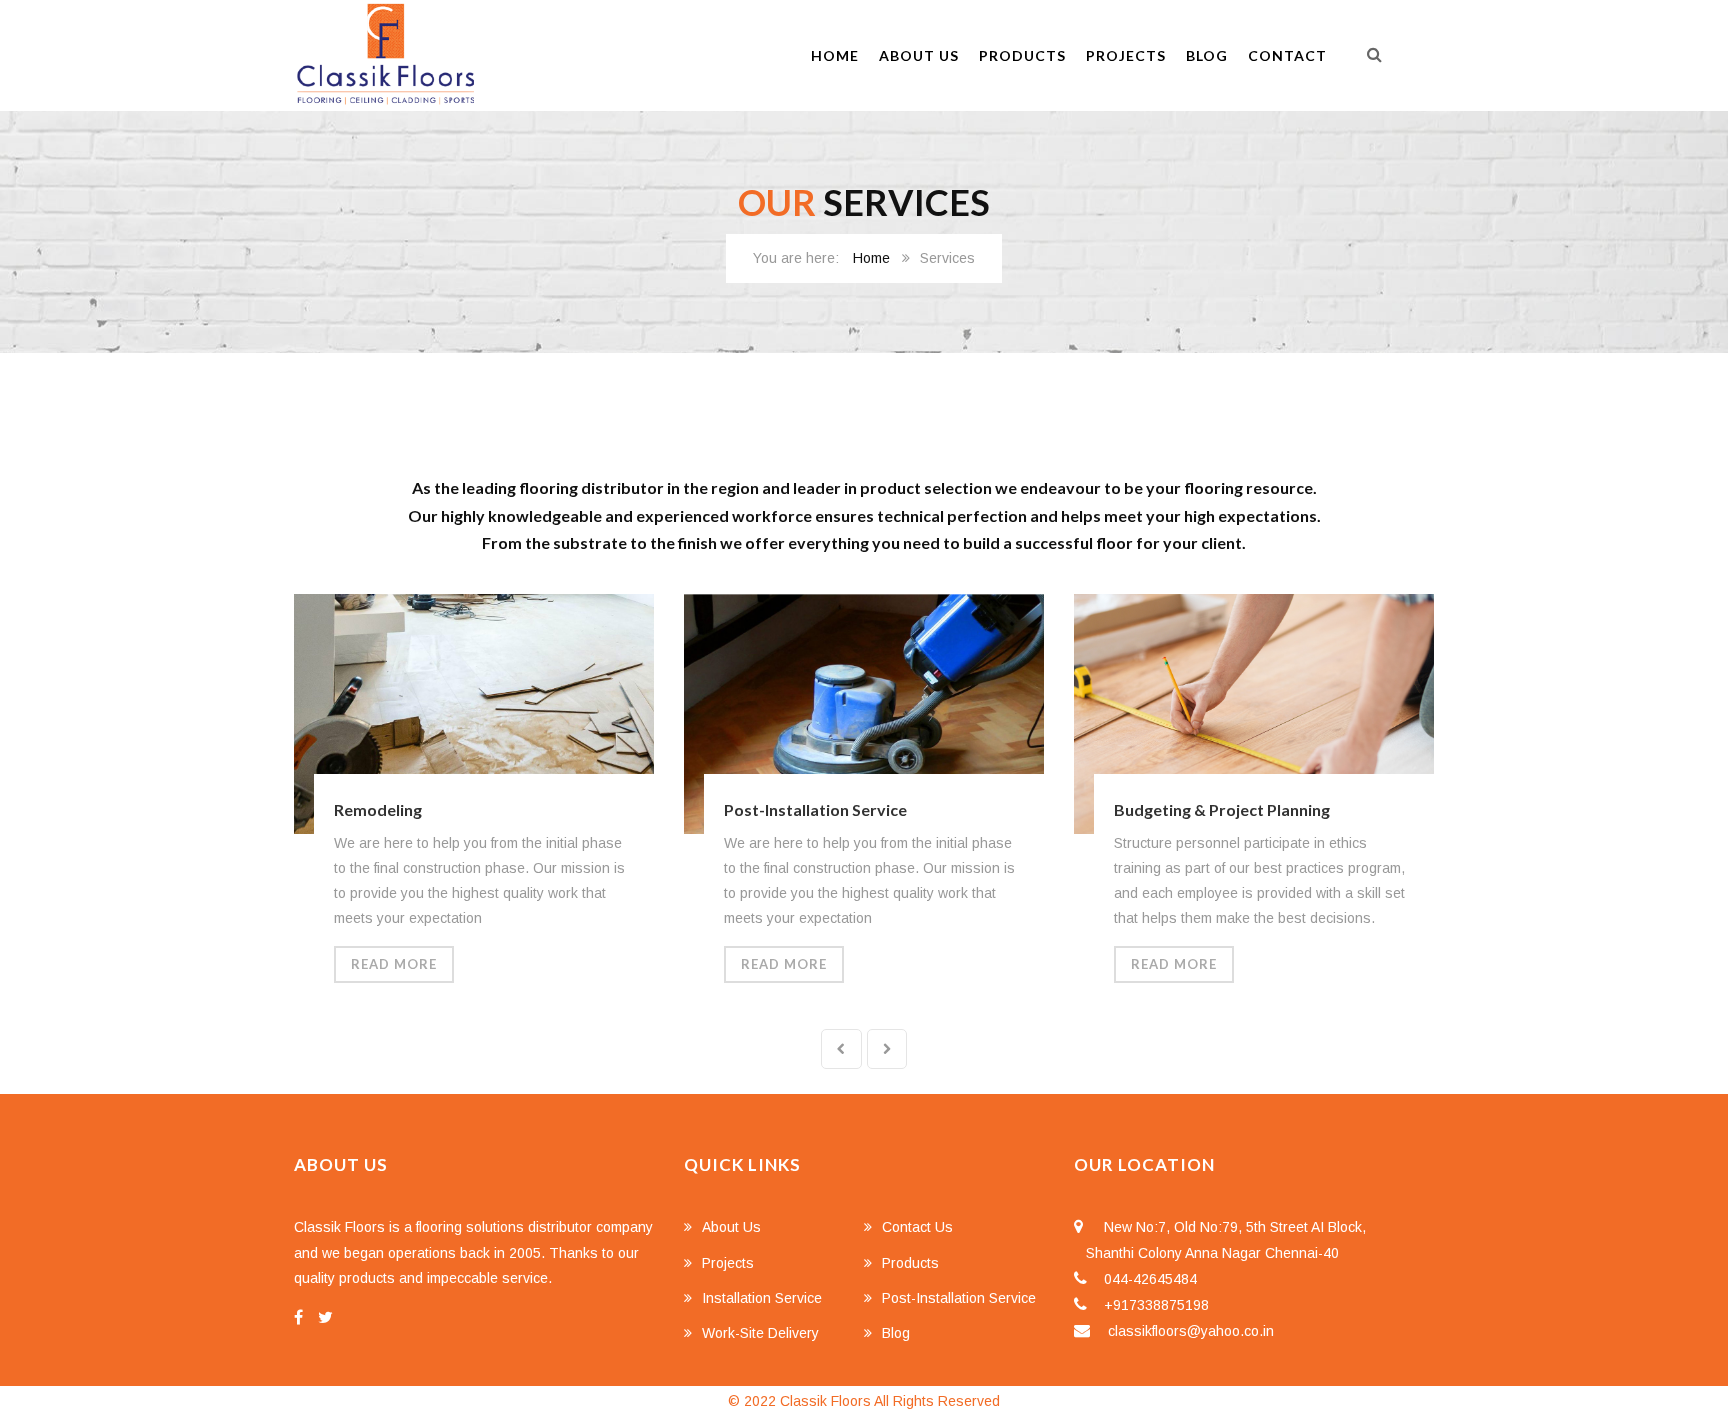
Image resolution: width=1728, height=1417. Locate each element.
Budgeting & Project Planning (1222, 809)
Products (1022, 55)
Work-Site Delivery (760, 1333)
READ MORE (394, 964)
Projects (1126, 55)
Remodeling (378, 809)
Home (835, 55)
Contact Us (917, 1227)
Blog (1207, 55)
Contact (1287, 55)
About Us (919, 55)
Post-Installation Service (815, 809)
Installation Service (762, 1298)
